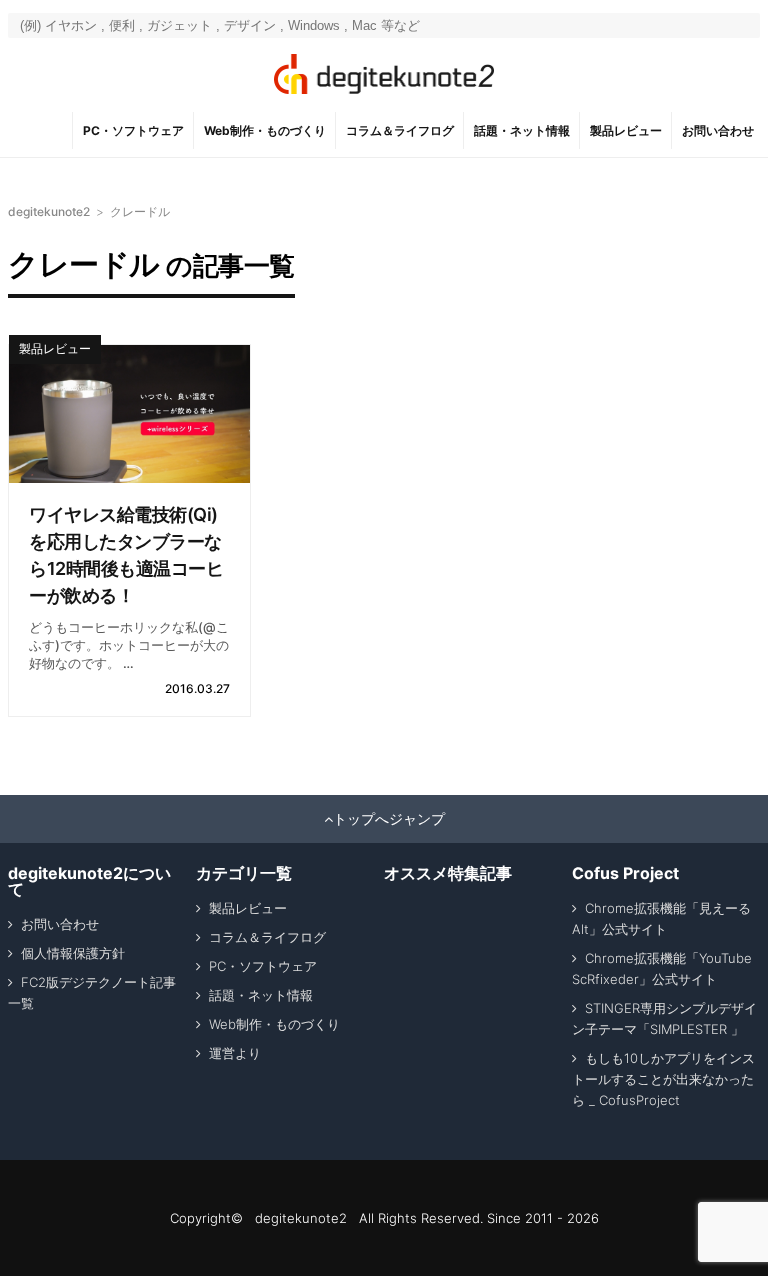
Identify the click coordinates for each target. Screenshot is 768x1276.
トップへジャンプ (389, 819)
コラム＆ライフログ (400, 130)
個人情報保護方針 (73, 953)
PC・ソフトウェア (133, 130)
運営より (235, 1053)
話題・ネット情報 (522, 130)
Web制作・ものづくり (265, 130)
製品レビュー (626, 130)
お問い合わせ (718, 130)
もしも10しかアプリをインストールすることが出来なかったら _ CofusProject (663, 1079)
